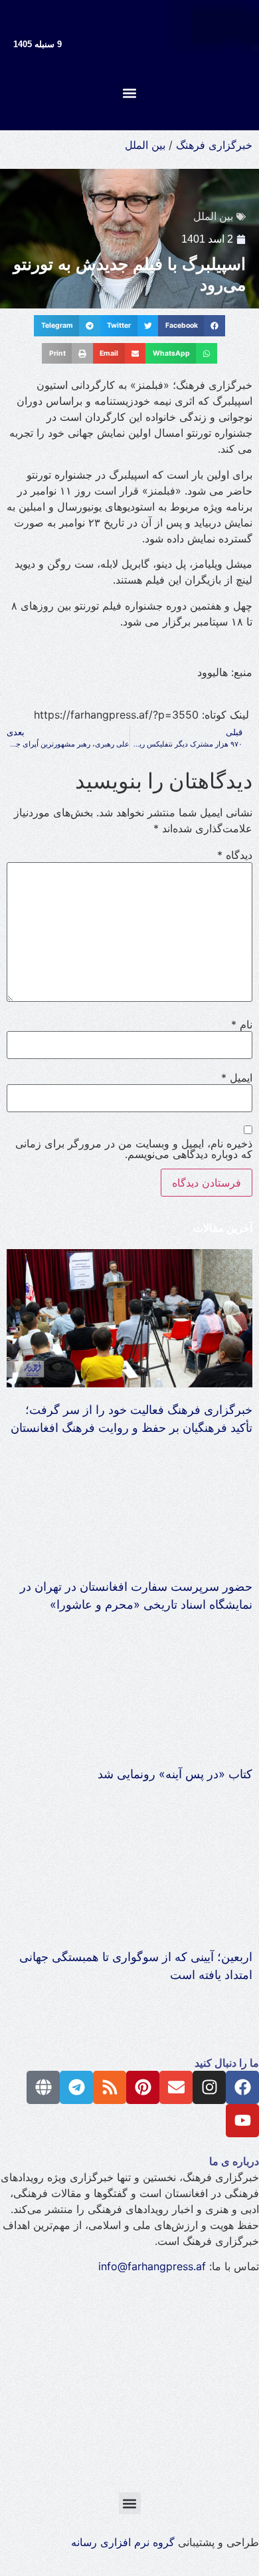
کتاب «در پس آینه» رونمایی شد (175, 1774)
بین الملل (145, 145)
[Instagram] (209, 2087)
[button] (130, 93)
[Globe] (43, 2087)
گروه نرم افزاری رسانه (123, 2542)
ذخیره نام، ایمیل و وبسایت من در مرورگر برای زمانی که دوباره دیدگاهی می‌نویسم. (134, 1149)
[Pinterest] (143, 2087)
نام (242, 1024)
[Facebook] (242, 2087)
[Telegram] (76, 2087)
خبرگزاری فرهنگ (214, 145)
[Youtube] (242, 2121)
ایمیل (237, 1078)
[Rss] (110, 2087)
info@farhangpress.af (152, 2266)
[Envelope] (176, 2087)
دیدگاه (235, 855)
